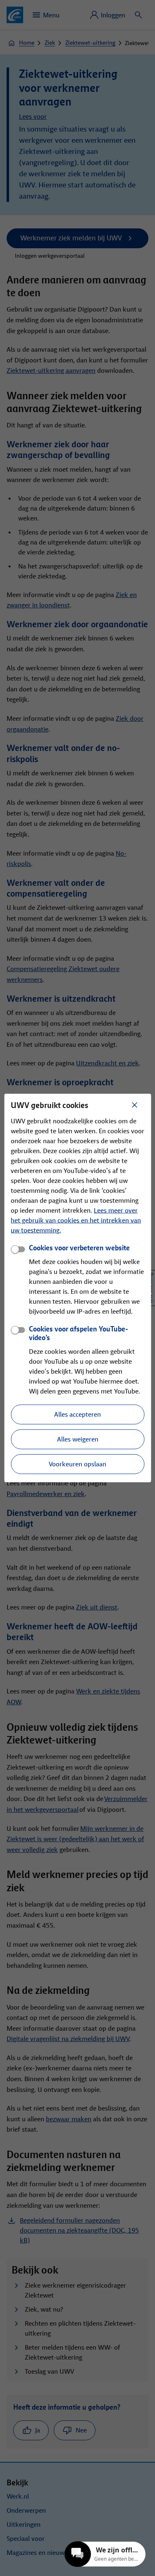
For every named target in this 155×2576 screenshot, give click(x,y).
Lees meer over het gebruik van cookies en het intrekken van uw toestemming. (76, 1220)
